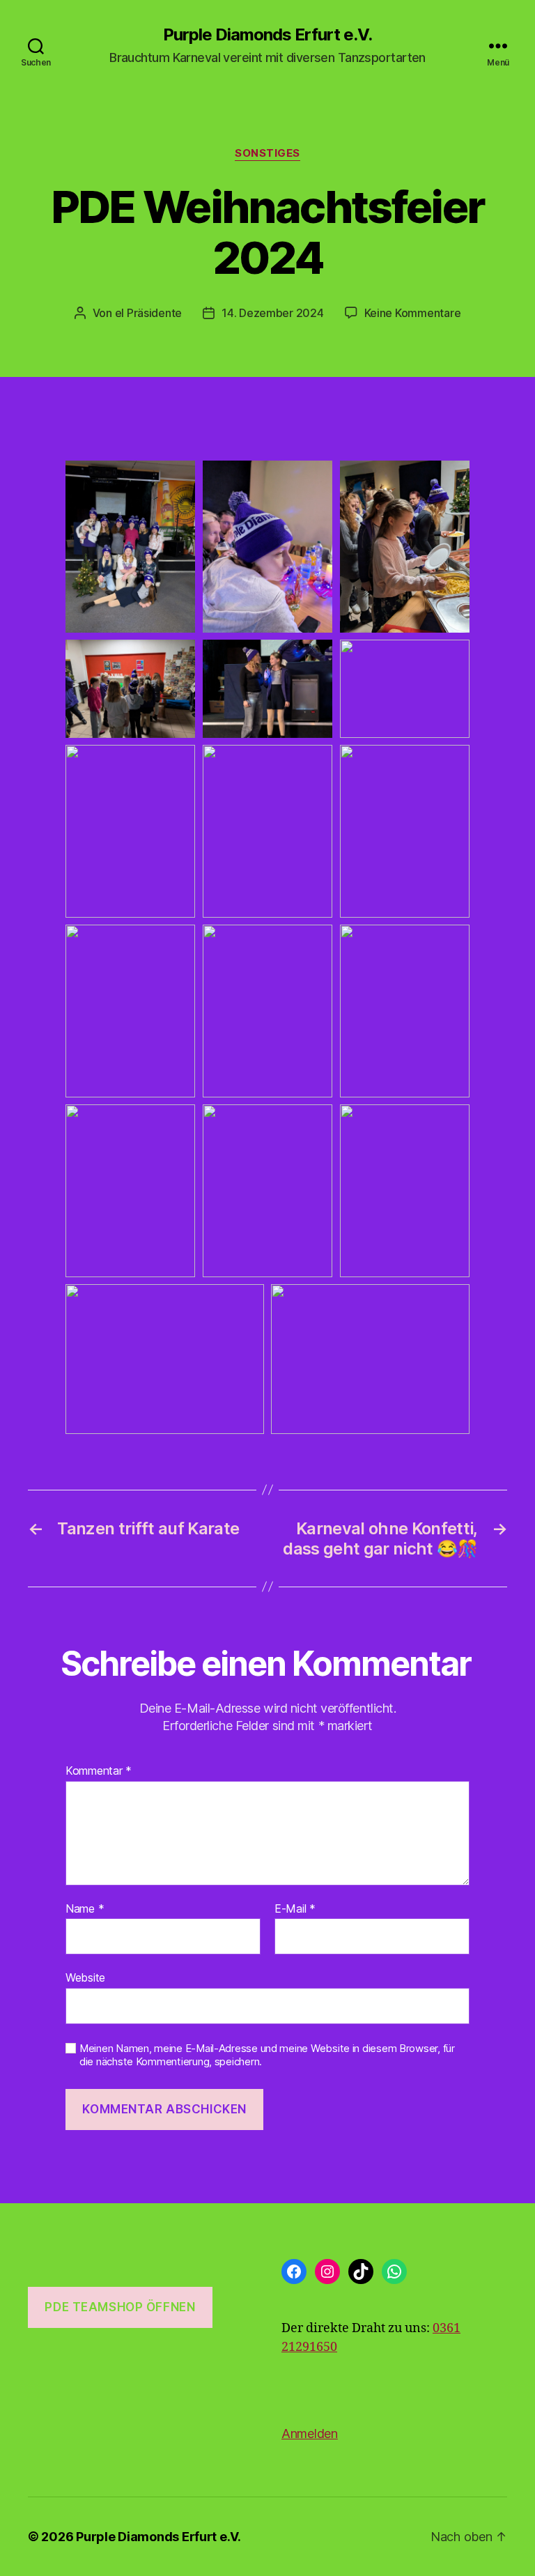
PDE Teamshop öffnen (120, 2307)
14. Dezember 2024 (272, 313)
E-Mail (295, 1909)
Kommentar (99, 1771)
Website (85, 1977)
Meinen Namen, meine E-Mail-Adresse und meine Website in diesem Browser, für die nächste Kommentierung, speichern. (267, 2055)
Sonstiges (267, 153)
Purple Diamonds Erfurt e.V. (267, 35)
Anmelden (310, 2434)
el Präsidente (149, 313)
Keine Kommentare (413, 313)
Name (85, 1909)
